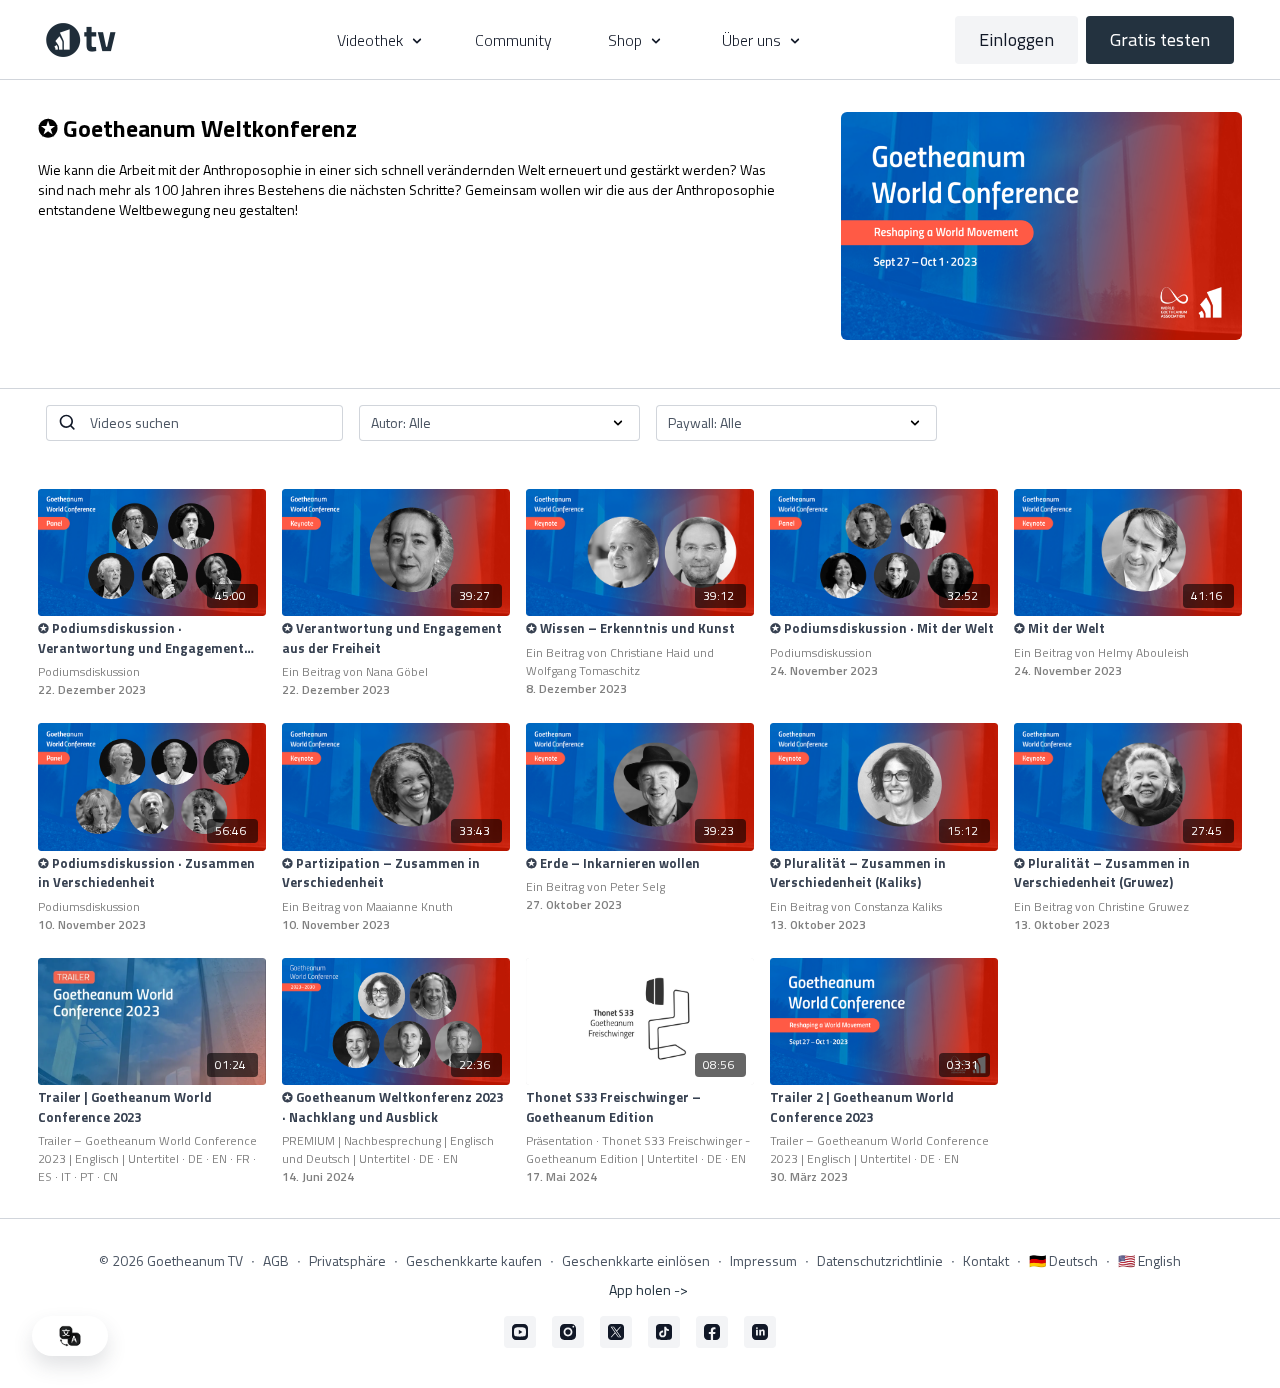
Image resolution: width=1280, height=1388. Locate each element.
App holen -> (648, 1289)
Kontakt (986, 1260)
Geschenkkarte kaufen (474, 1260)
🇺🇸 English (1149, 1260)
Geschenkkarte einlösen (636, 1260)
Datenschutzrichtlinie (880, 1260)
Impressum (763, 1260)
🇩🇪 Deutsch (1063, 1260)
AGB (276, 1260)
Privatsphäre (347, 1260)
